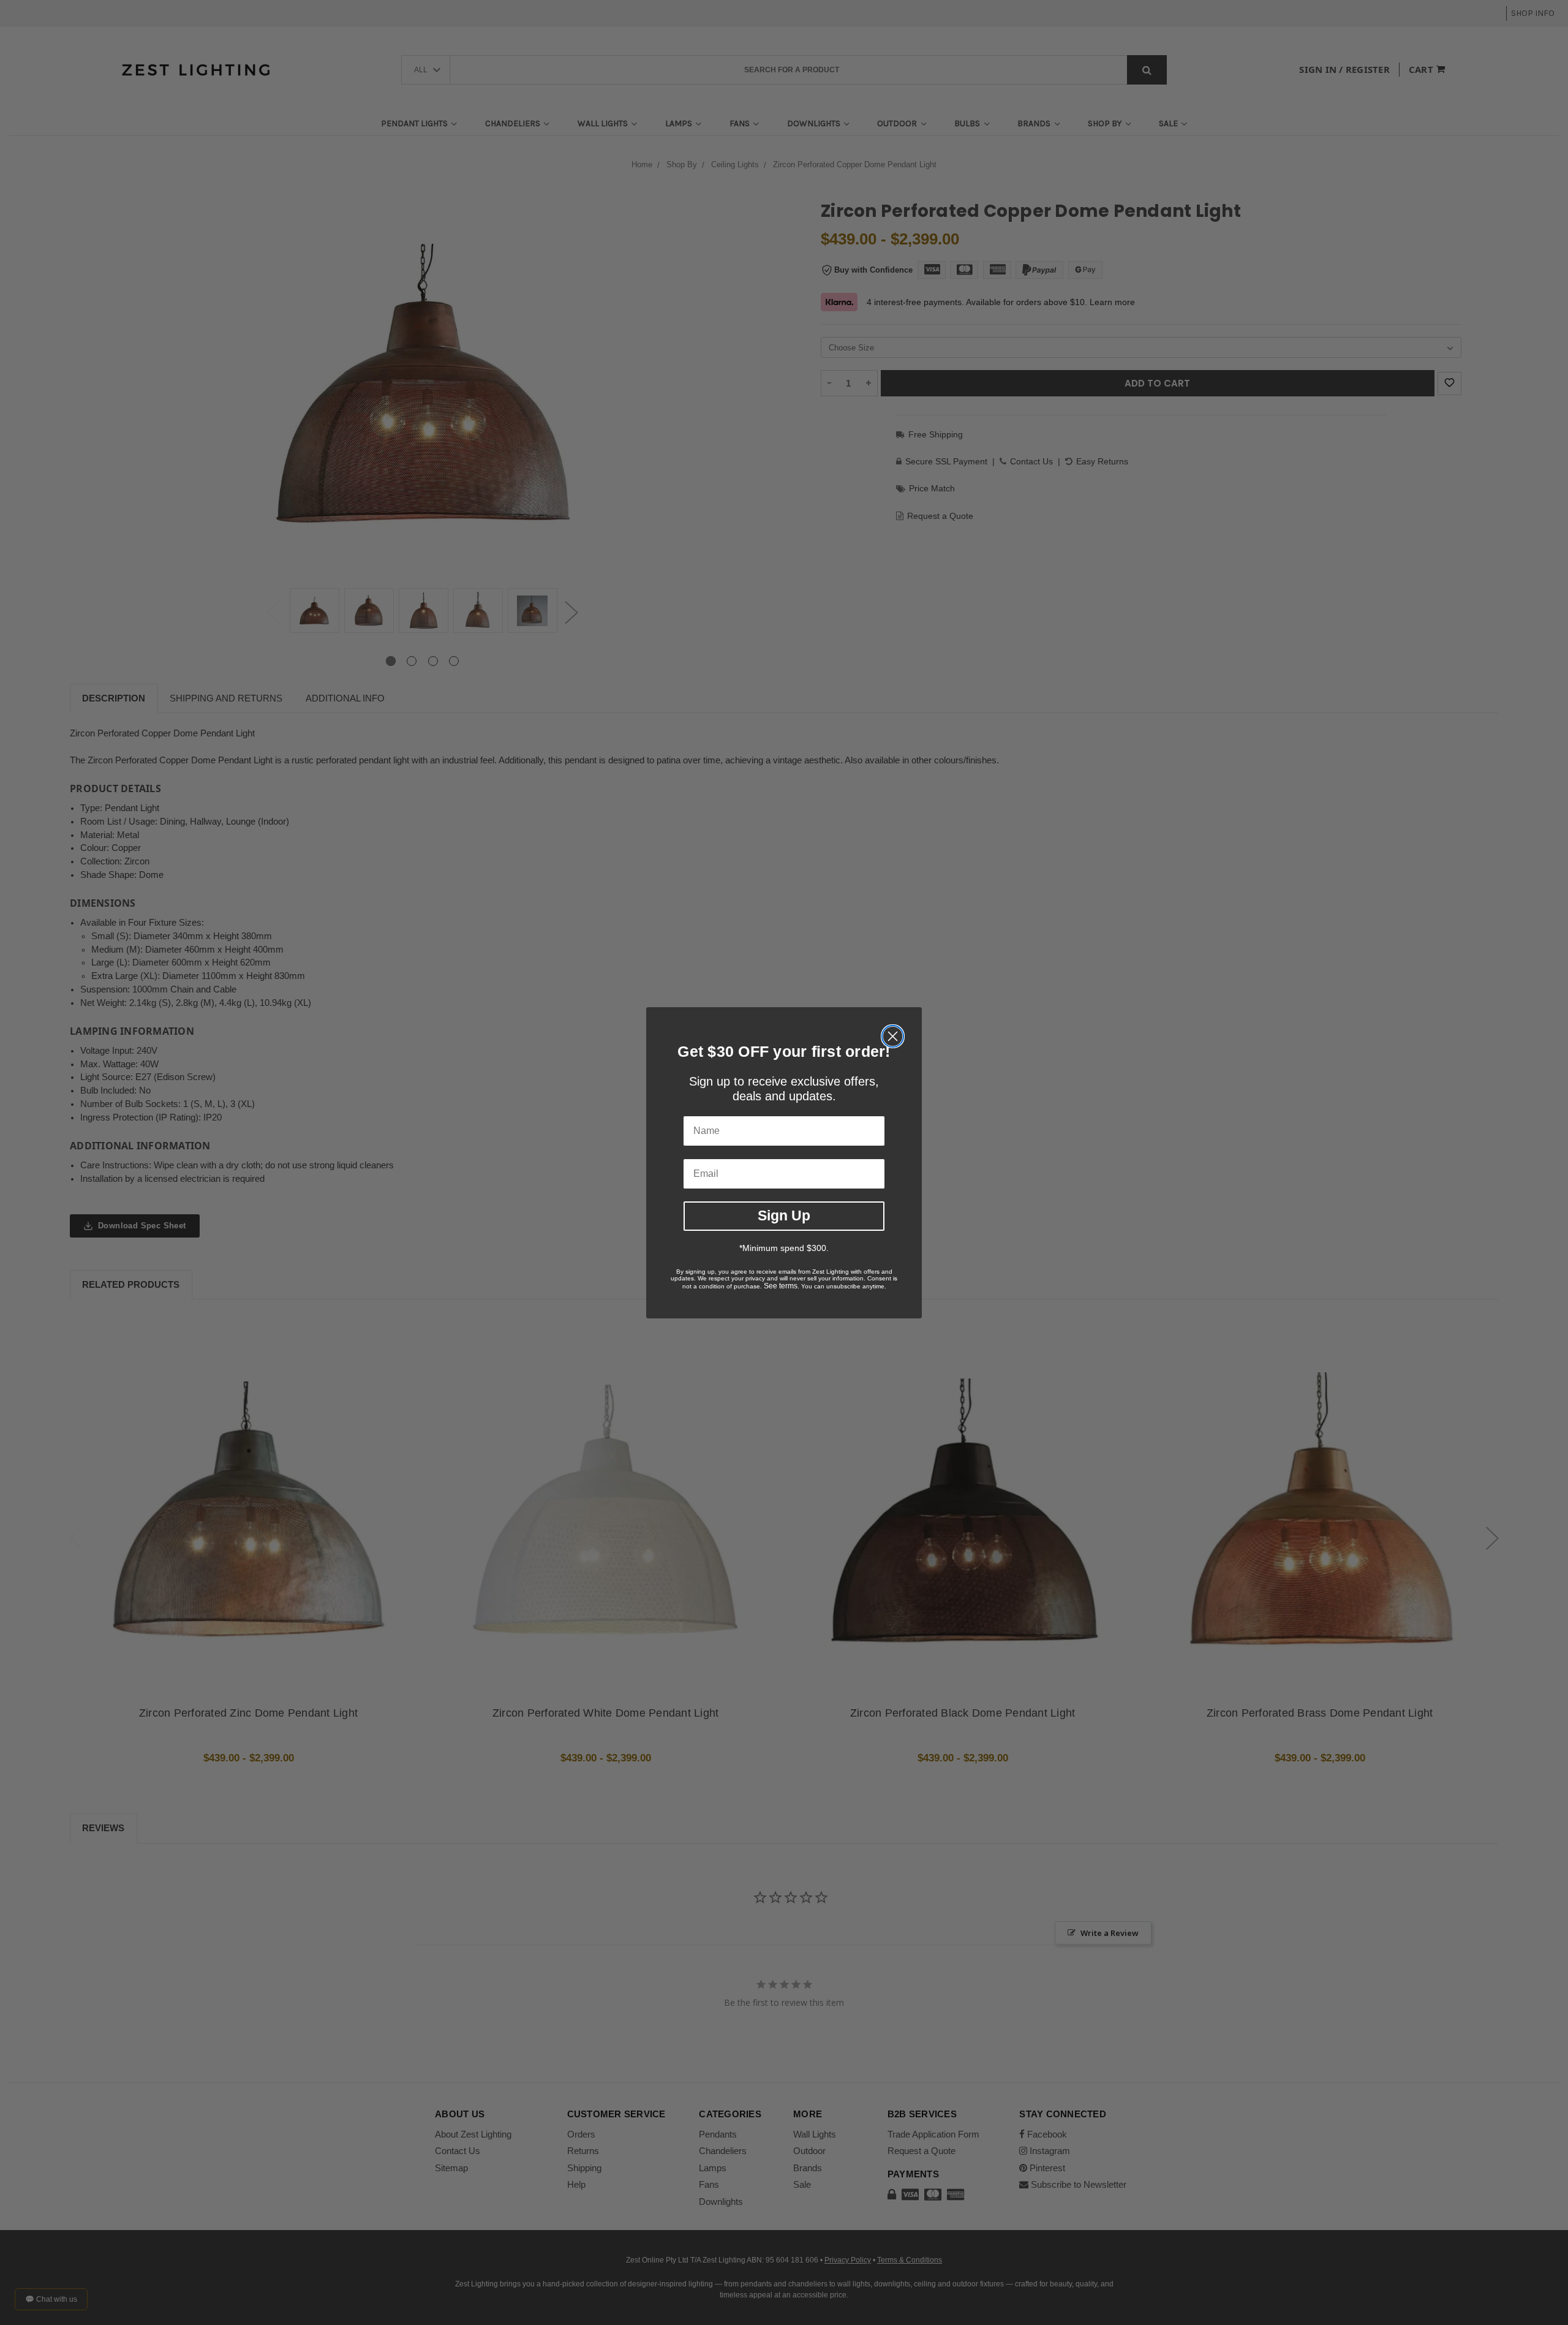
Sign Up (784, 1215)
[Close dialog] (893, 1036)
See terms (781, 1286)
